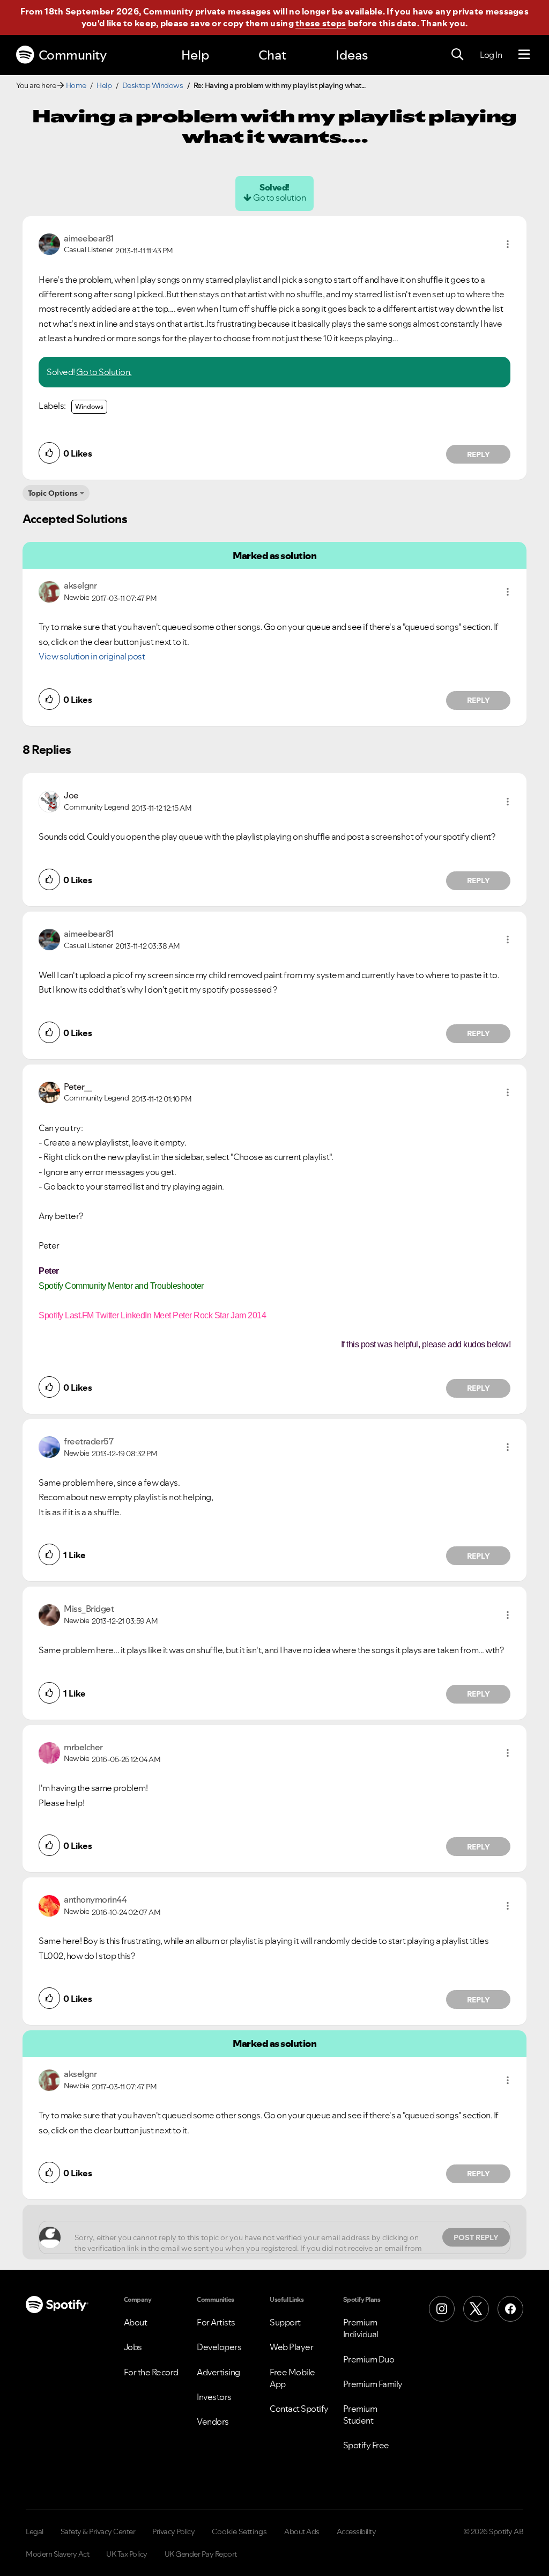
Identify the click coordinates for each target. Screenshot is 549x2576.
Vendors (213, 2421)
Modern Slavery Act (57, 2554)
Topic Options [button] (53, 493)
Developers (219, 2347)
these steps (321, 23)
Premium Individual (361, 2328)
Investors (214, 2397)
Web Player (291, 2347)
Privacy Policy (173, 2531)
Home (76, 85)
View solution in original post (92, 656)
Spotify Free (366, 2445)
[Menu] (524, 55)
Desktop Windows (153, 85)
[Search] (457, 55)
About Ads (302, 2531)
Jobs (133, 2347)
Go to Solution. (104, 372)
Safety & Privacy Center (98, 2531)
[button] (508, 244)
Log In (491, 55)
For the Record (151, 2372)
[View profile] (49, 243)
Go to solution (279, 197)
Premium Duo (369, 2359)
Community (73, 55)
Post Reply (476, 2237)
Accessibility (357, 2531)
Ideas (352, 55)
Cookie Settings (239, 2531)
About (136, 2322)
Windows (89, 406)
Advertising (218, 2372)
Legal (35, 2531)
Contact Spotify (299, 2409)
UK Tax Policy (127, 2554)
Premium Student (360, 2414)
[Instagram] (442, 2309)
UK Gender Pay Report (201, 2554)
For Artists (216, 2322)
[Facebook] (510, 2309)
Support (285, 2322)
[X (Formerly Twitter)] (476, 2309)
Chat (272, 55)
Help (195, 55)
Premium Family (373, 2384)
